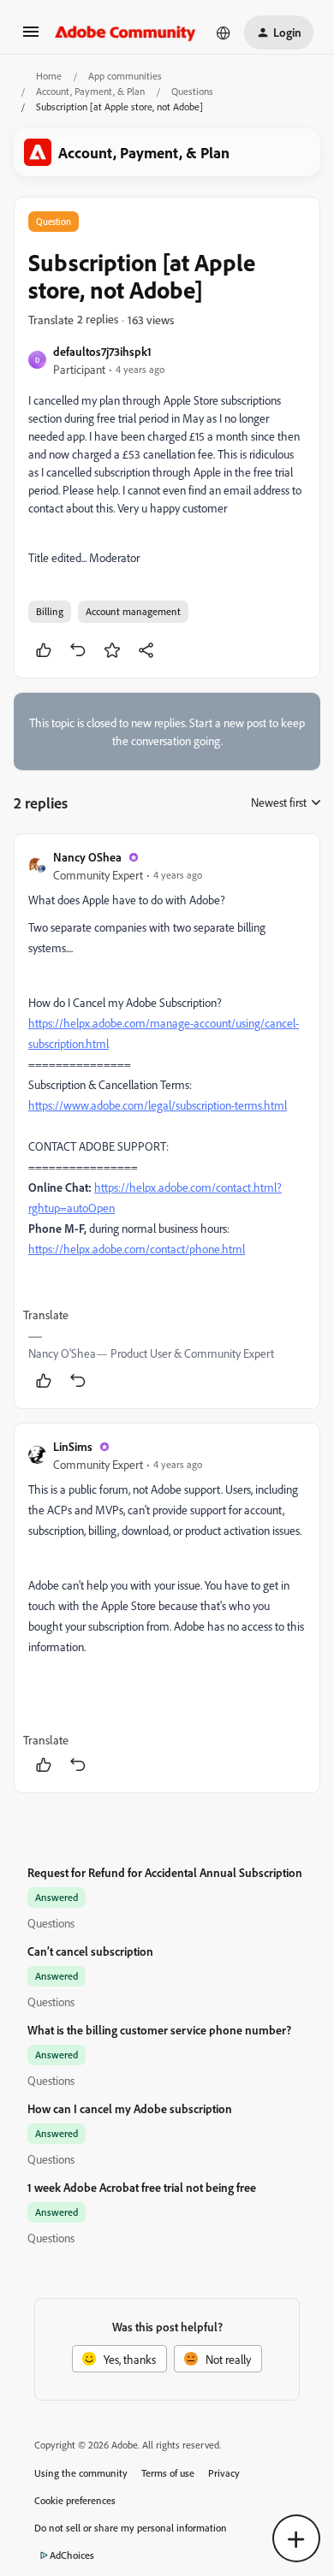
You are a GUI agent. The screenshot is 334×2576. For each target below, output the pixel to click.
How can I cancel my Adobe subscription (130, 2108)
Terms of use (168, 2473)
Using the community (81, 2473)
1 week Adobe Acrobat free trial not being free (142, 2187)
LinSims (73, 1446)
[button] (31, 37)
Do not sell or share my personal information (131, 2528)
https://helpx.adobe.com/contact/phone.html (137, 1249)
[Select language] (224, 33)
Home (49, 76)
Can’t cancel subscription (90, 1951)
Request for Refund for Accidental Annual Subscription (165, 1872)
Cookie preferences (75, 2500)
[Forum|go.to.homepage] (125, 33)
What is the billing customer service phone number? (159, 2030)
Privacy (224, 2473)
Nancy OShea (87, 857)
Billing (50, 611)
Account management (133, 611)
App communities (125, 76)
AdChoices (72, 2555)
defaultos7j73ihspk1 (102, 351)
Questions (192, 91)
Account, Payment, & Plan (90, 91)
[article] (167, 1121)
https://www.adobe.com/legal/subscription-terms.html (158, 1105)
